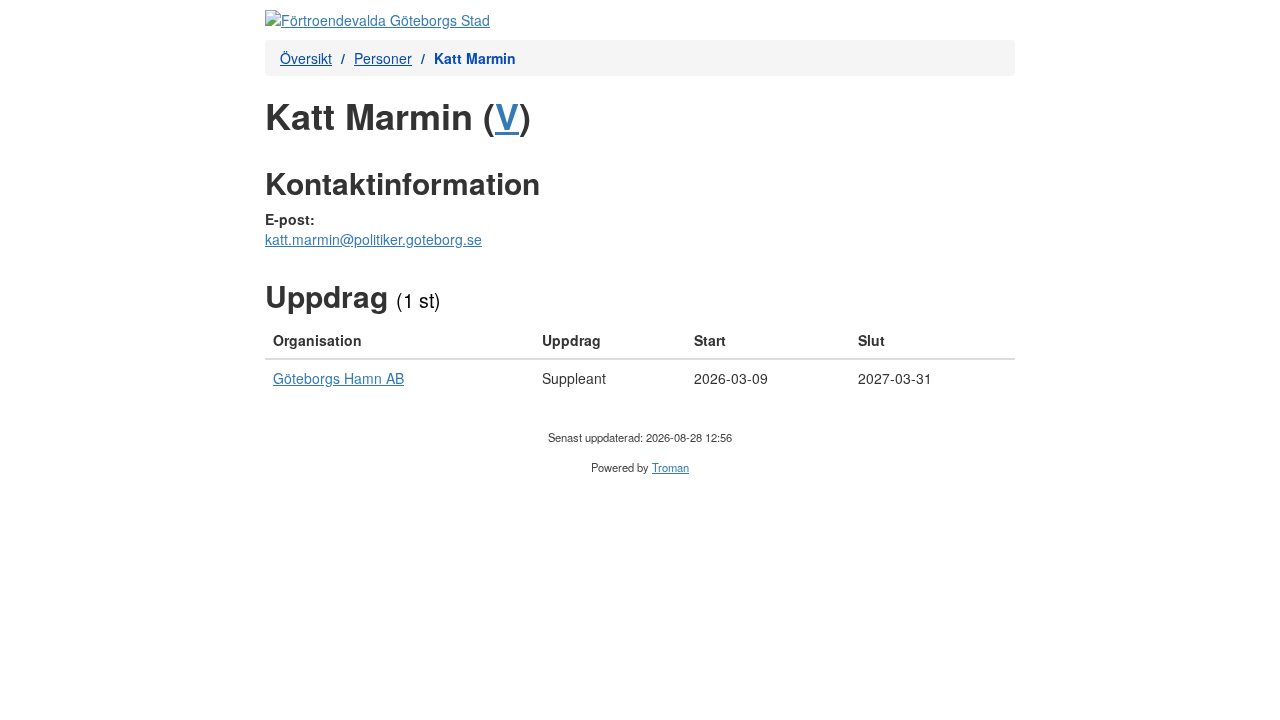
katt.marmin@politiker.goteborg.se (373, 239)
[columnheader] (399, 340)
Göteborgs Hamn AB (338, 378)
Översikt (306, 58)
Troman (670, 467)
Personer (383, 58)
